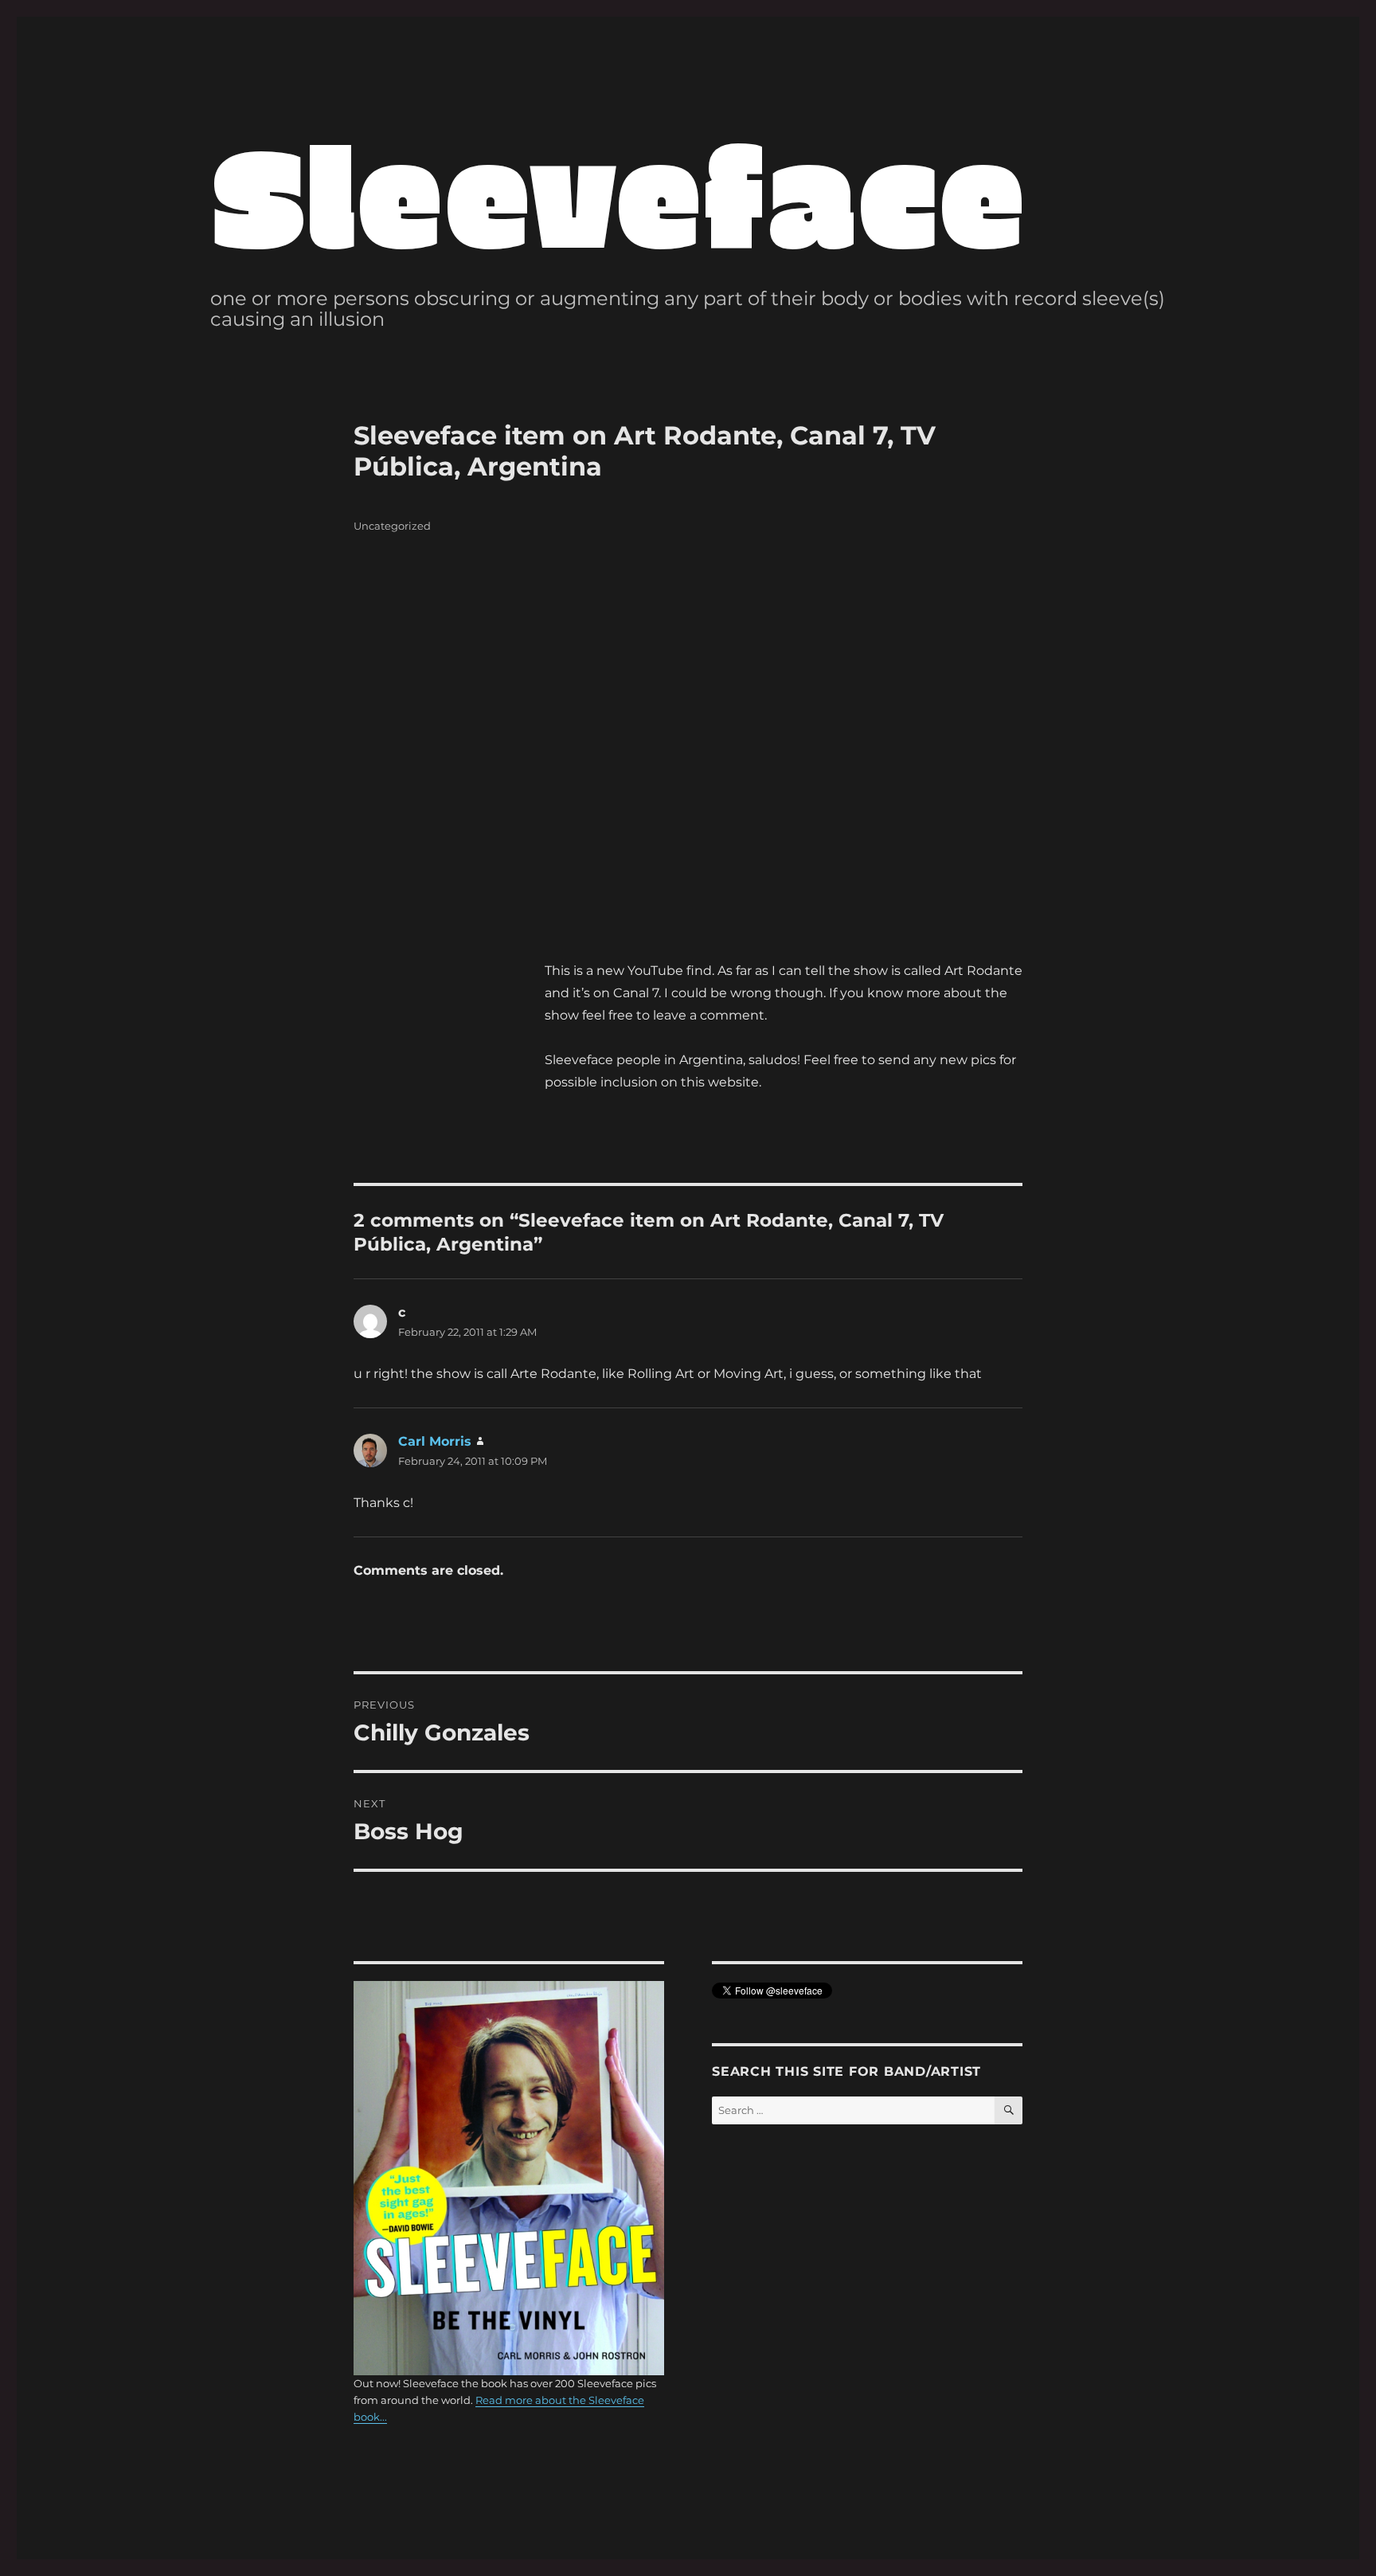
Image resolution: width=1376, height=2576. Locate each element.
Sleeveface (618, 192)
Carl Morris (435, 1441)
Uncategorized (392, 526)
